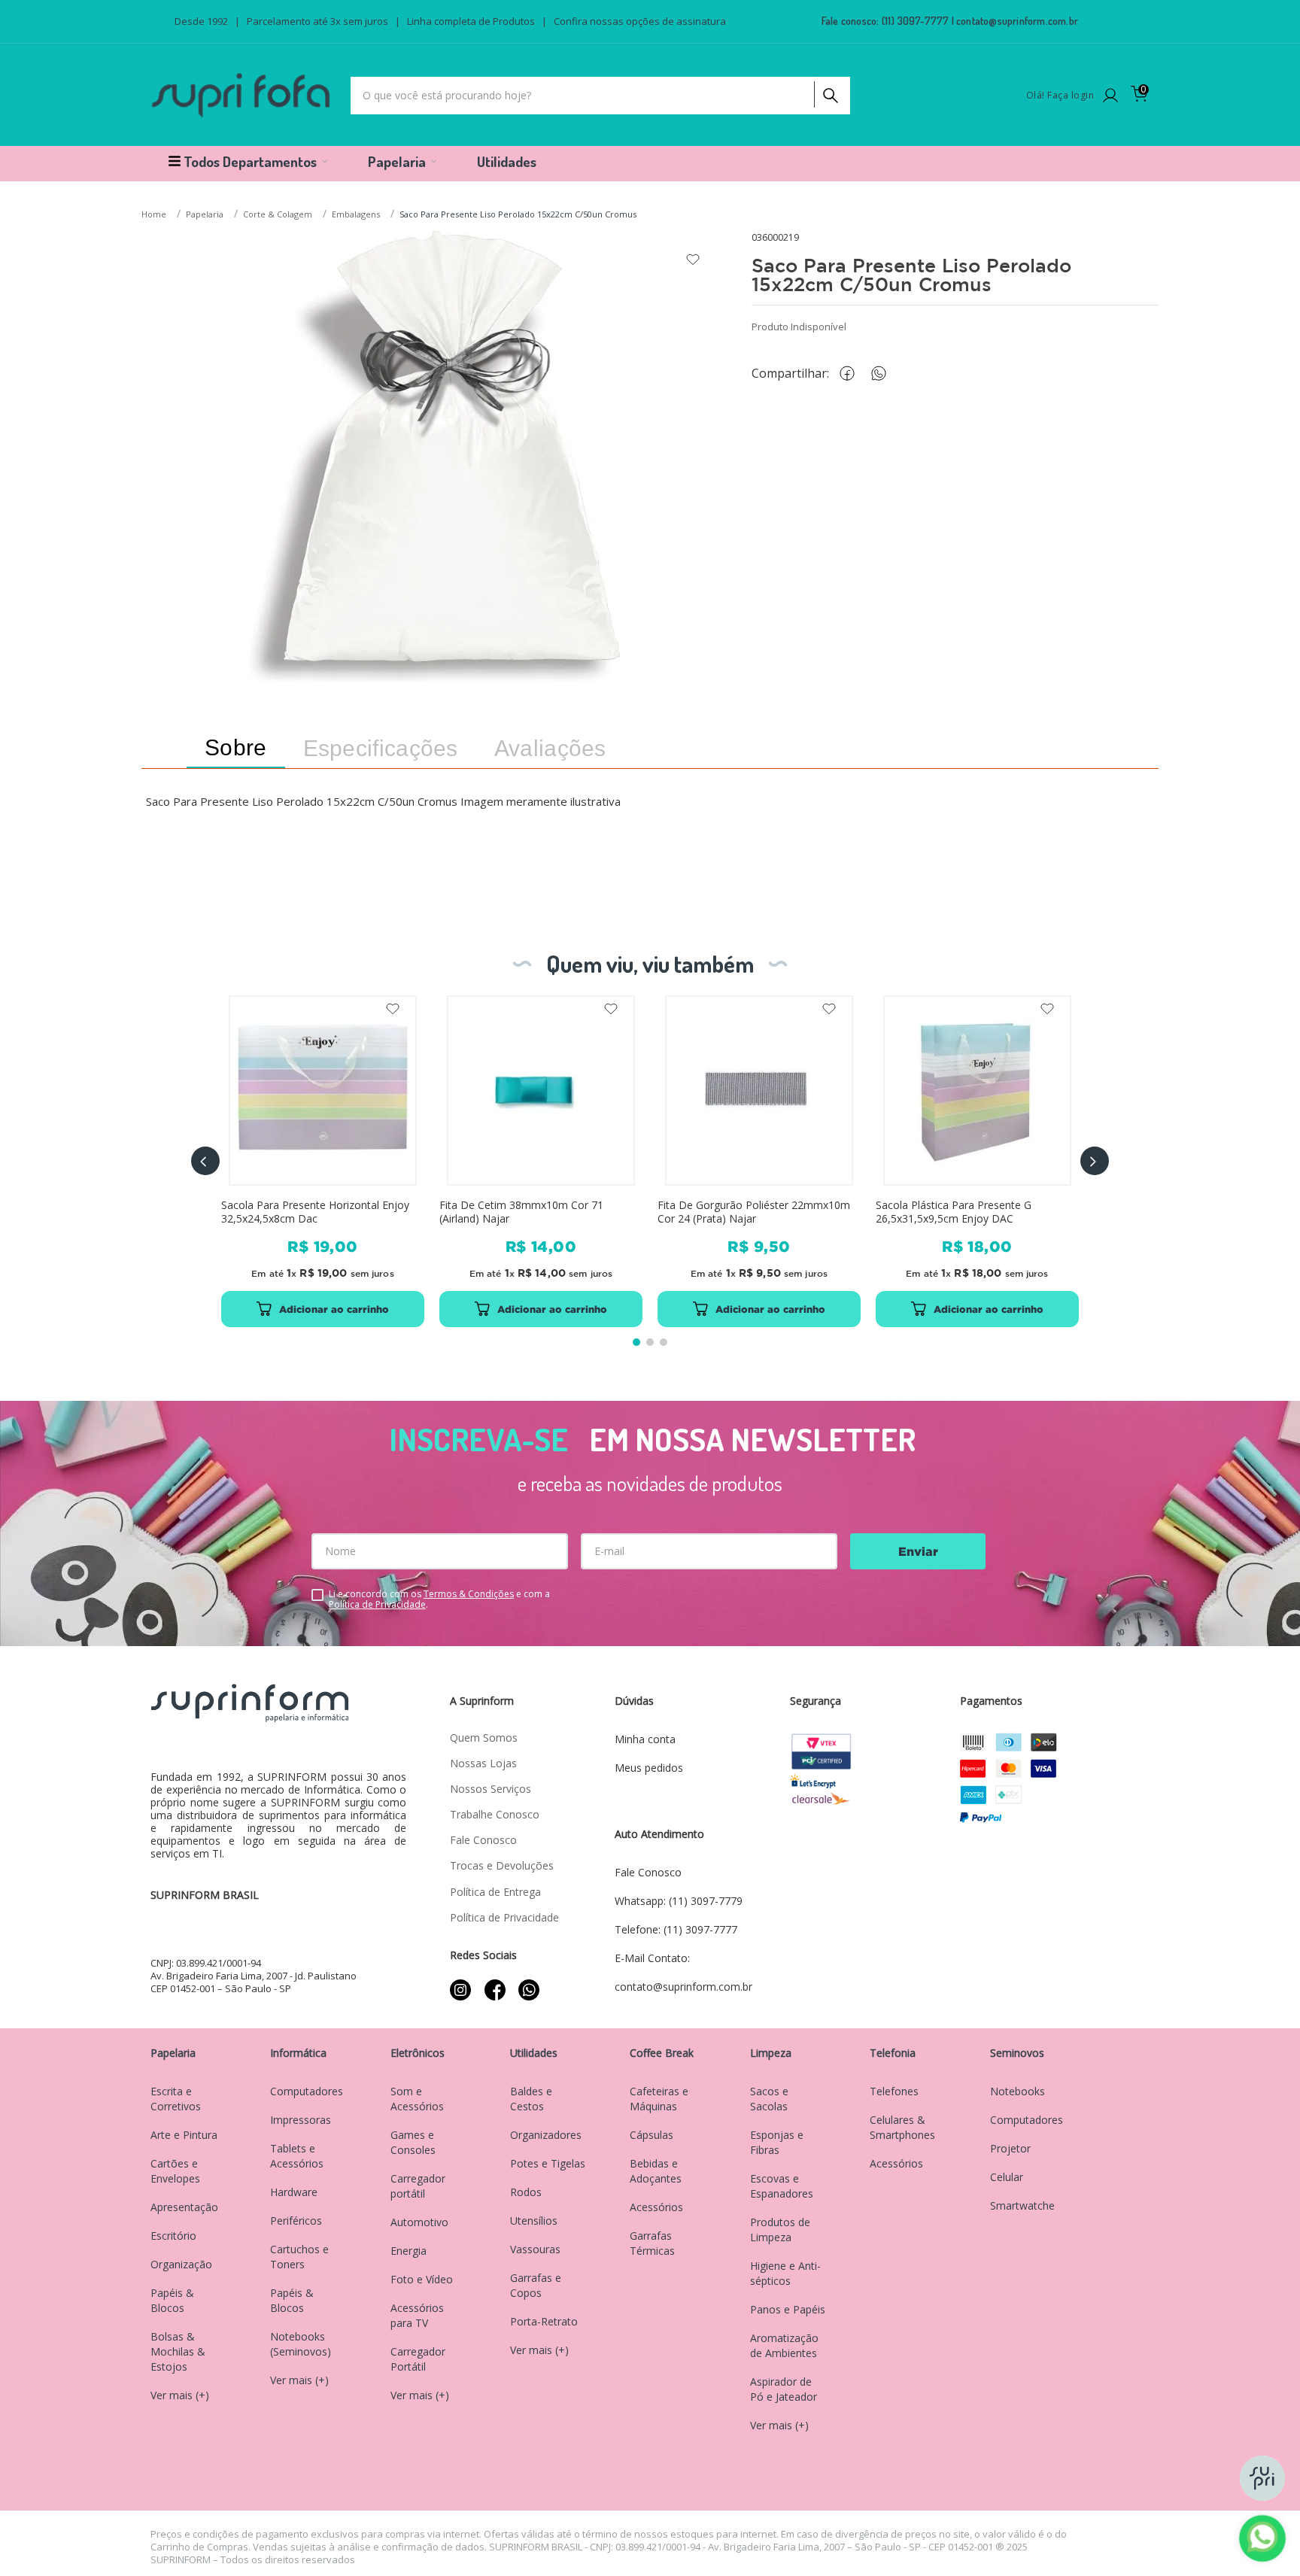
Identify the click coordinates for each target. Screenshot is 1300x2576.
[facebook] (851, 374)
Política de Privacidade (377, 1604)
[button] (205, 1161)
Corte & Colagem (278, 214)
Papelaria (205, 214)
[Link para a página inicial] (155, 215)
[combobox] (600, 96)
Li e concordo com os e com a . (439, 1599)
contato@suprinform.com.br (1017, 21)
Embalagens (356, 214)
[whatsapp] (886, 374)
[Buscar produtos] (829, 92)
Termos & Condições (469, 1594)
